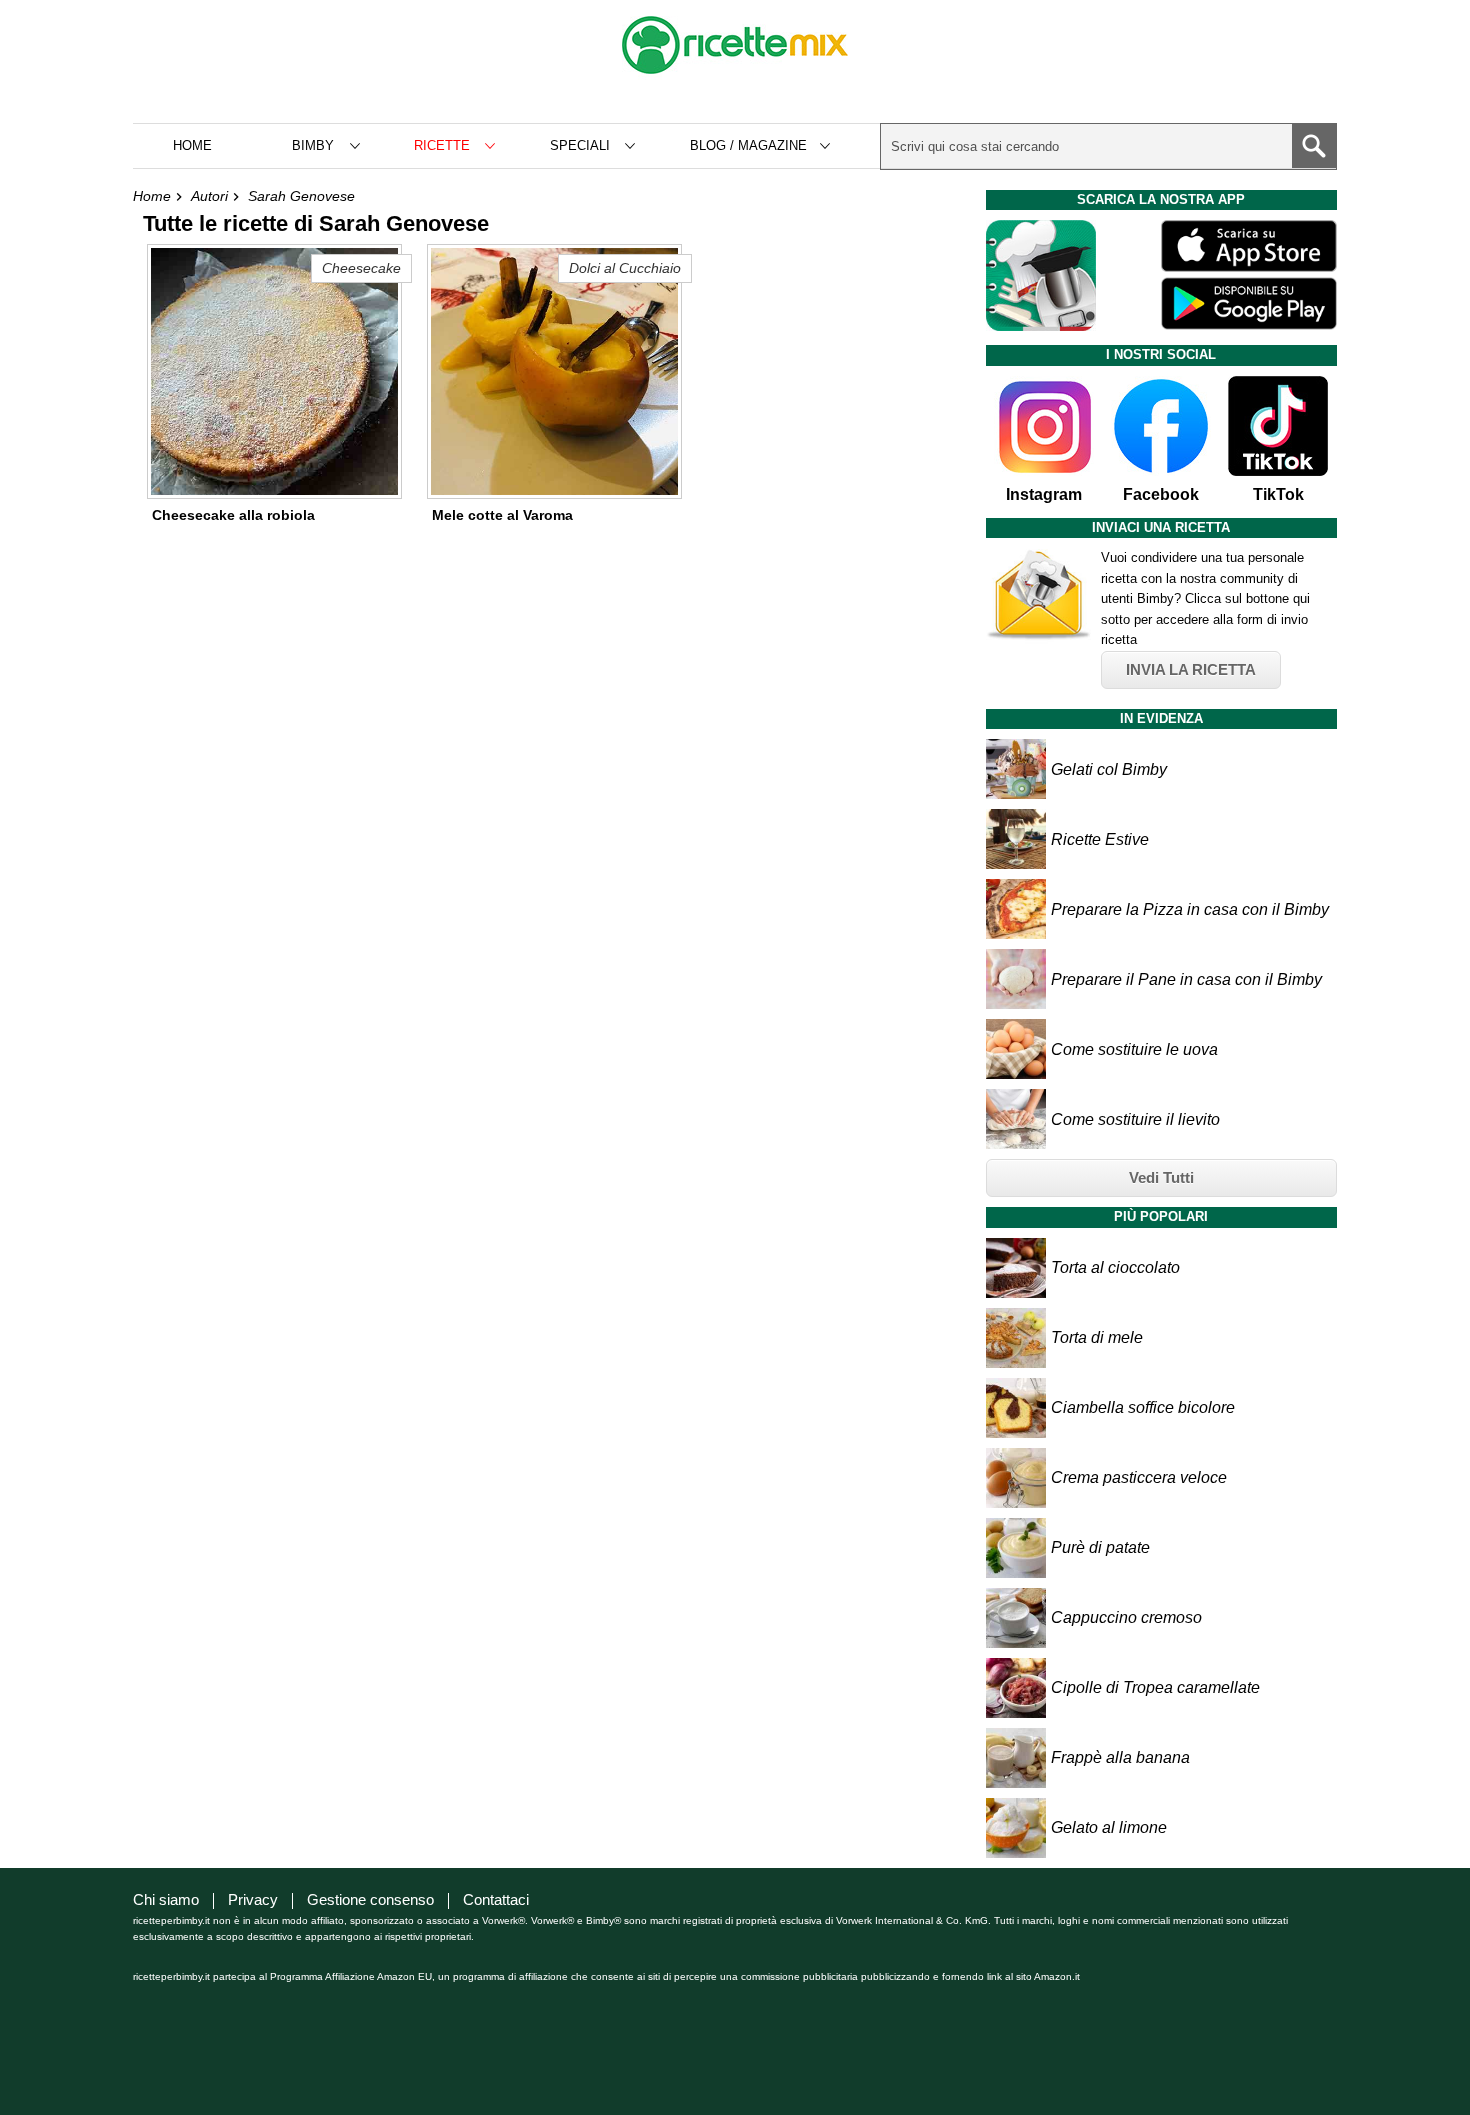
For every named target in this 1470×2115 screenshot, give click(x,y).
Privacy (253, 1899)
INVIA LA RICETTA (1191, 669)
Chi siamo (166, 1899)
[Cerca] (1314, 146)
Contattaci (496, 1899)
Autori (209, 196)
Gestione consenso (370, 1899)
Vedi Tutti (1161, 1177)
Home (192, 145)
